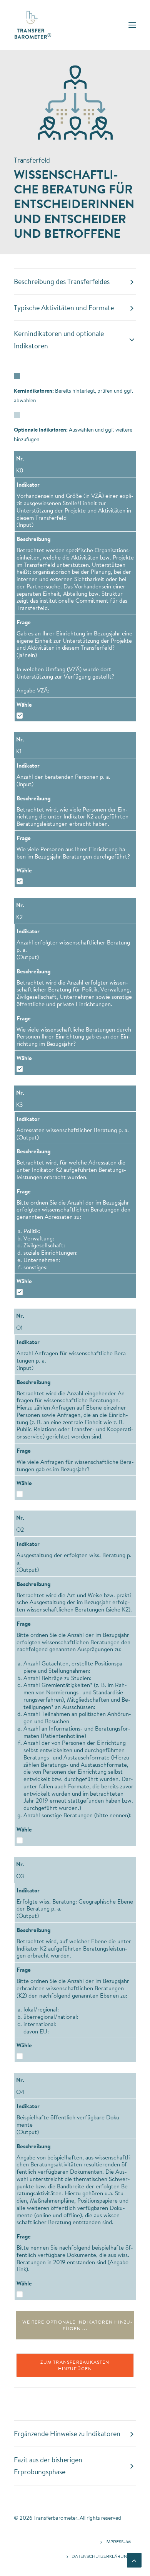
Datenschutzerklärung (101, 2556)
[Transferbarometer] (33, 25)
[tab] (75, 282)
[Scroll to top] (134, 2559)
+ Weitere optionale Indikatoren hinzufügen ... (75, 2325)
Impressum (118, 2542)
